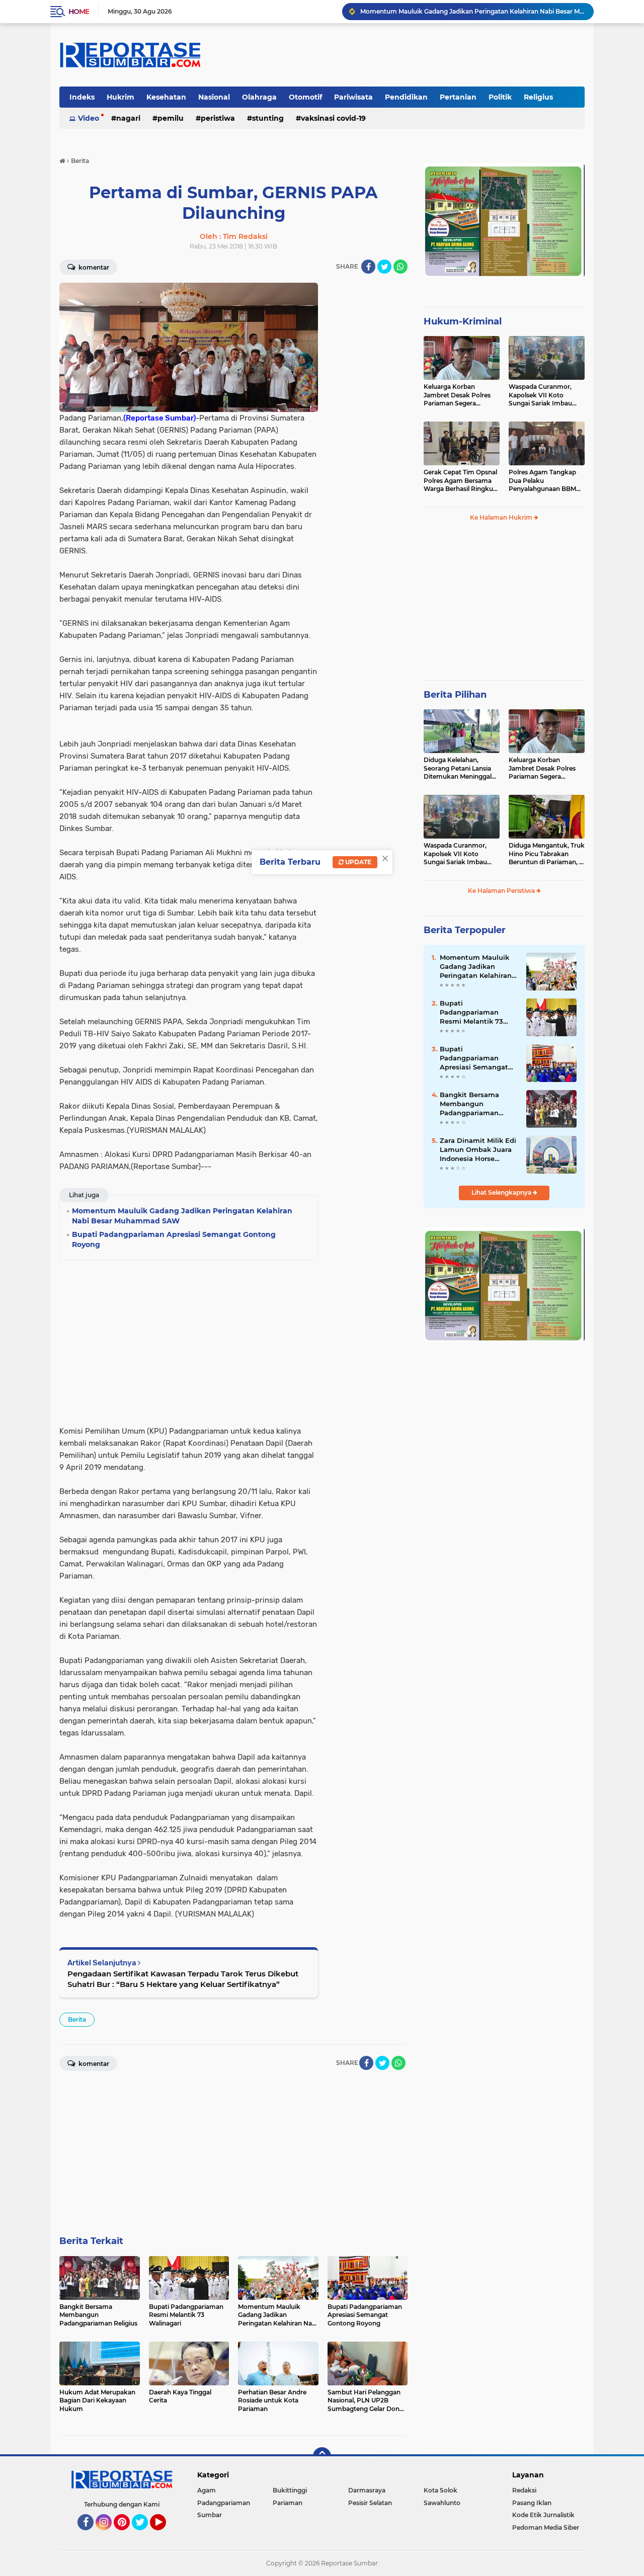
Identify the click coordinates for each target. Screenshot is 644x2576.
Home (79, 12)
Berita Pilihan (455, 695)
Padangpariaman (224, 2503)
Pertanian (458, 97)
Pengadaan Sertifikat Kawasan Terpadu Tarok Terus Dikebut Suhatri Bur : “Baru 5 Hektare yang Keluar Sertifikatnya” (183, 1979)
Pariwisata (353, 97)
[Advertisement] (367, 434)
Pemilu (171, 118)
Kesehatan (166, 97)
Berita (77, 2019)
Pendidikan (406, 97)
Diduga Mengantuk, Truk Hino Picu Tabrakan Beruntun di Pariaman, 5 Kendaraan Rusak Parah (547, 854)
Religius (538, 97)
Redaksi (524, 2490)
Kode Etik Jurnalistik (543, 2515)
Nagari (128, 118)
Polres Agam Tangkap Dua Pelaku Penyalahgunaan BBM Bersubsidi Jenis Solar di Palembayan (545, 481)
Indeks (82, 97)
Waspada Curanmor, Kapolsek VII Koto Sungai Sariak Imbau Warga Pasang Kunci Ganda (540, 395)
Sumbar (210, 2515)
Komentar (93, 267)
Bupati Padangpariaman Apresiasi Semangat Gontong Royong (474, 1058)
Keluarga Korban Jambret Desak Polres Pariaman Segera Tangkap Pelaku (457, 395)
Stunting (268, 118)
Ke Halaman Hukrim (502, 517)
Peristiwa (218, 118)
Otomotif (305, 97)
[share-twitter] (384, 267)
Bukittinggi (290, 2490)
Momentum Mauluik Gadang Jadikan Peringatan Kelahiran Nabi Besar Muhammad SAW (472, 11)
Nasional (214, 97)
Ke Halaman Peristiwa (502, 891)
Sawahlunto (442, 2503)
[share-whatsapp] (400, 267)
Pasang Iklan (532, 2503)
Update (357, 862)
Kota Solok (440, 2490)
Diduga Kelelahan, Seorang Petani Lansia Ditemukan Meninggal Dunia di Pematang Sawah (458, 769)
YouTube (165, 2535)
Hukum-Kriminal (463, 321)
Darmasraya (367, 2490)
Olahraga (259, 97)
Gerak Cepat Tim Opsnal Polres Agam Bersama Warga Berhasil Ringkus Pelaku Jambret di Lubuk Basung (460, 481)
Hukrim (120, 97)
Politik (500, 97)
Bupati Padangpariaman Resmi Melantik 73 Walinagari (471, 1013)
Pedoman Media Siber (546, 2527)
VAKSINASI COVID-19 (333, 118)
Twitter (144, 2535)
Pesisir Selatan (370, 2503)
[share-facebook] (368, 267)
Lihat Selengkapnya (502, 1192)
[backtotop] (322, 2456)
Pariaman (288, 2503)
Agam (207, 2490)
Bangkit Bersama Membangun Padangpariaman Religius (469, 1104)
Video (89, 118)
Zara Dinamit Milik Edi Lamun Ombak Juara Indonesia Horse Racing (478, 1150)
